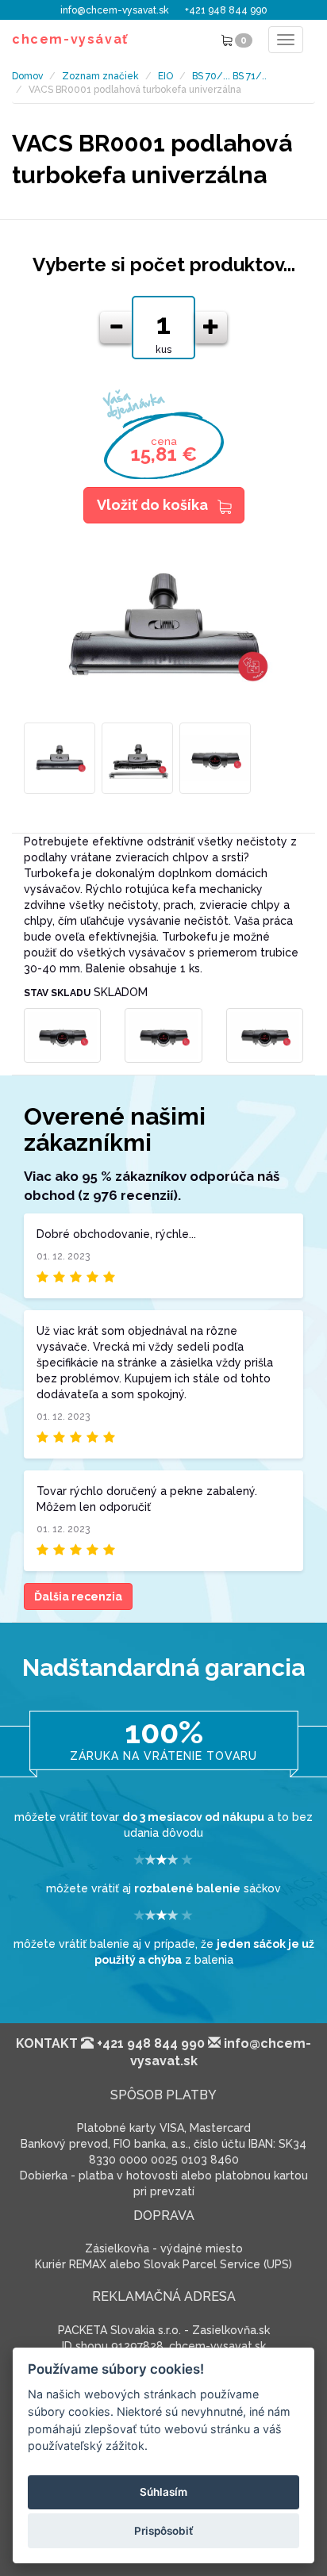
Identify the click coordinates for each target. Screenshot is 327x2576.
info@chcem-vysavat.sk (115, 10)
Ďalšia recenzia (78, 1597)
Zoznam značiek (100, 76)
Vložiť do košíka (152, 505)
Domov (27, 76)
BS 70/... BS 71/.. (229, 76)
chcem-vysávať (70, 39)
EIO (165, 76)
